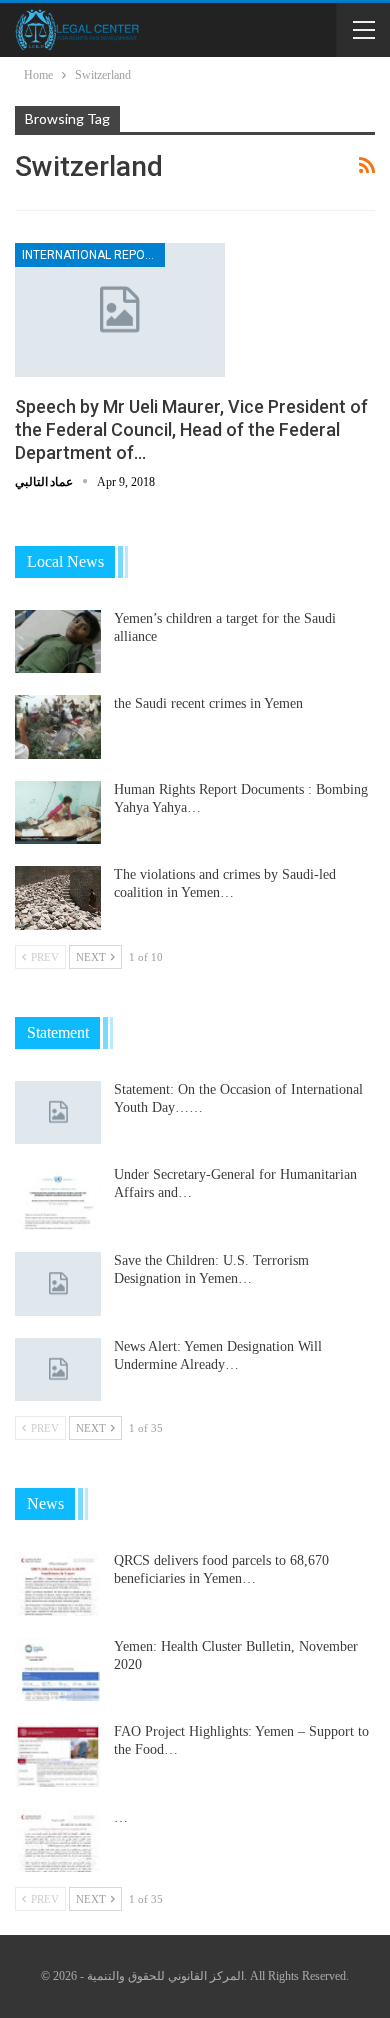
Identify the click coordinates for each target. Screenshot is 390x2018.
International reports (93, 255)
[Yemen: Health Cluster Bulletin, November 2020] (58, 1670)
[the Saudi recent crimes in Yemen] (58, 727)
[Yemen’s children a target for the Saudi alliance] (58, 642)
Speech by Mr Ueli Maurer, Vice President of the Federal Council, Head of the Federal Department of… (191, 429)
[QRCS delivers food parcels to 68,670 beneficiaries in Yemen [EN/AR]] (58, 1584)
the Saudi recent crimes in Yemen (208, 703)
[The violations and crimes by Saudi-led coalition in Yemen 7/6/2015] (58, 898)
